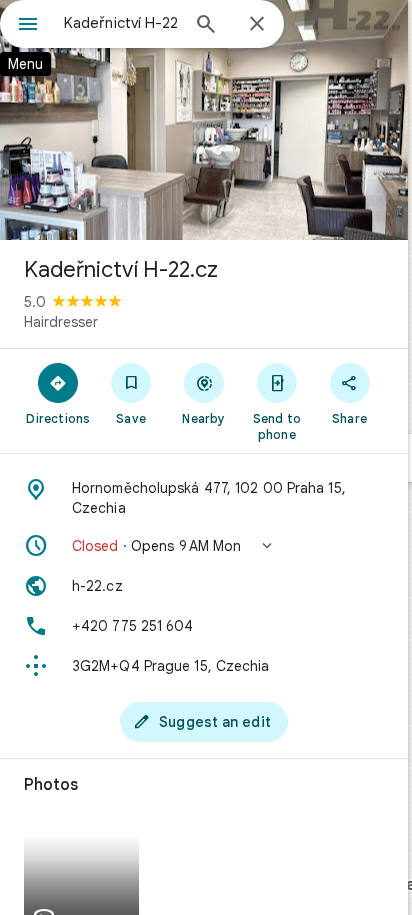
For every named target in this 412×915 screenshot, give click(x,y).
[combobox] (121, 23)
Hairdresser (61, 322)
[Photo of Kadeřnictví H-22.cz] (204, 120)
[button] (204, 546)
